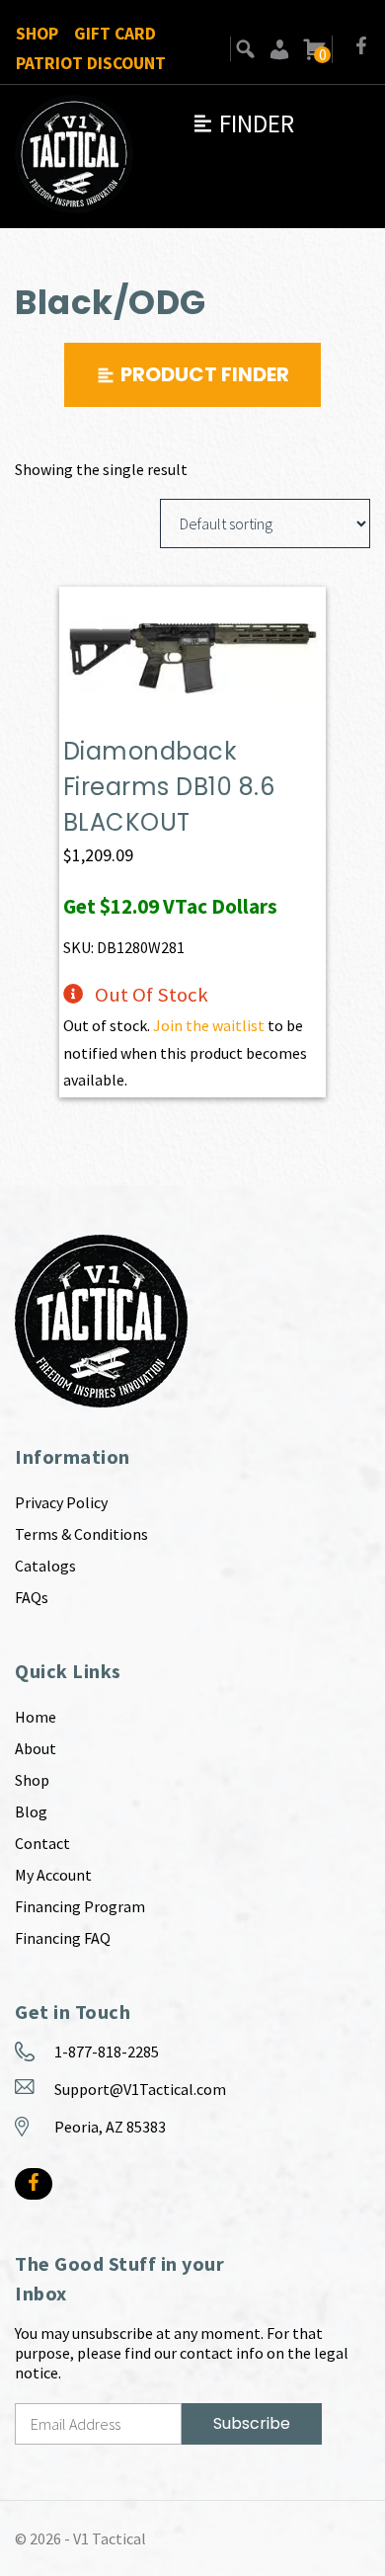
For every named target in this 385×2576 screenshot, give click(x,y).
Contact (42, 1843)
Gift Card (115, 34)
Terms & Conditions (81, 1534)
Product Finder (205, 374)
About (36, 1748)
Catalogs (45, 1566)
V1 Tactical (110, 2538)
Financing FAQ (63, 1938)
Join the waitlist (209, 1025)
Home (36, 1717)
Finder (243, 123)
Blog (31, 1811)
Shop (37, 34)
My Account (53, 1875)
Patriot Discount (91, 63)
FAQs (32, 1597)
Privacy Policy (61, 1502)
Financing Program (80, 1906)
